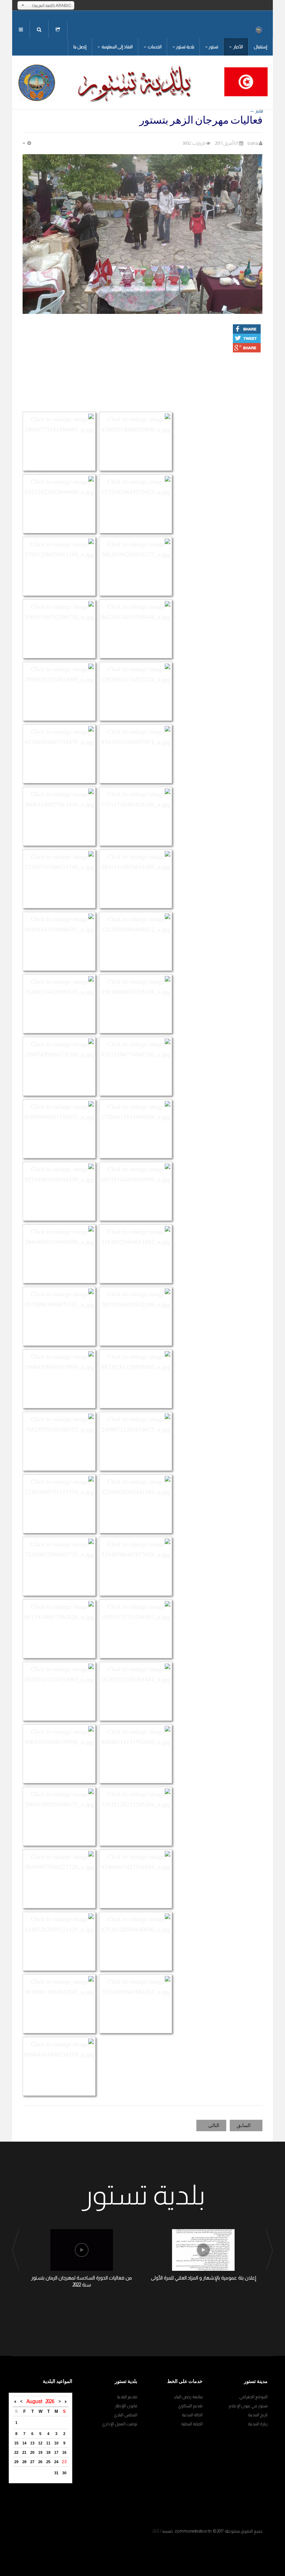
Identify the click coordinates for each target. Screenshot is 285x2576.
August (36, 2401)
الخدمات (154, 47)
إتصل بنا (80, 47)
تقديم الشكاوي (190, 2406)
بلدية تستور (185, 47)
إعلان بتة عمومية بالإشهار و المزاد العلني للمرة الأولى (203, 2278)
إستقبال (260, 47)
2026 (50, 2401)
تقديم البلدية (127, 2397)
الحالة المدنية (192, 2415)
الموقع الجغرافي (253, 2397)
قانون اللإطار (126, 2406)
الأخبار (238, 47)
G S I (157, 2531)
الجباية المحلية (192, 2424)
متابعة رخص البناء (188, 2397)
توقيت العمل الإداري (120, 2424)
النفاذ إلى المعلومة (117, 47)
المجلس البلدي (125, 2415)
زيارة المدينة (258, 2424)
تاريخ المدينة (258, 2415)
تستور (213, 47)
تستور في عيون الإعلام (248, 2406)
